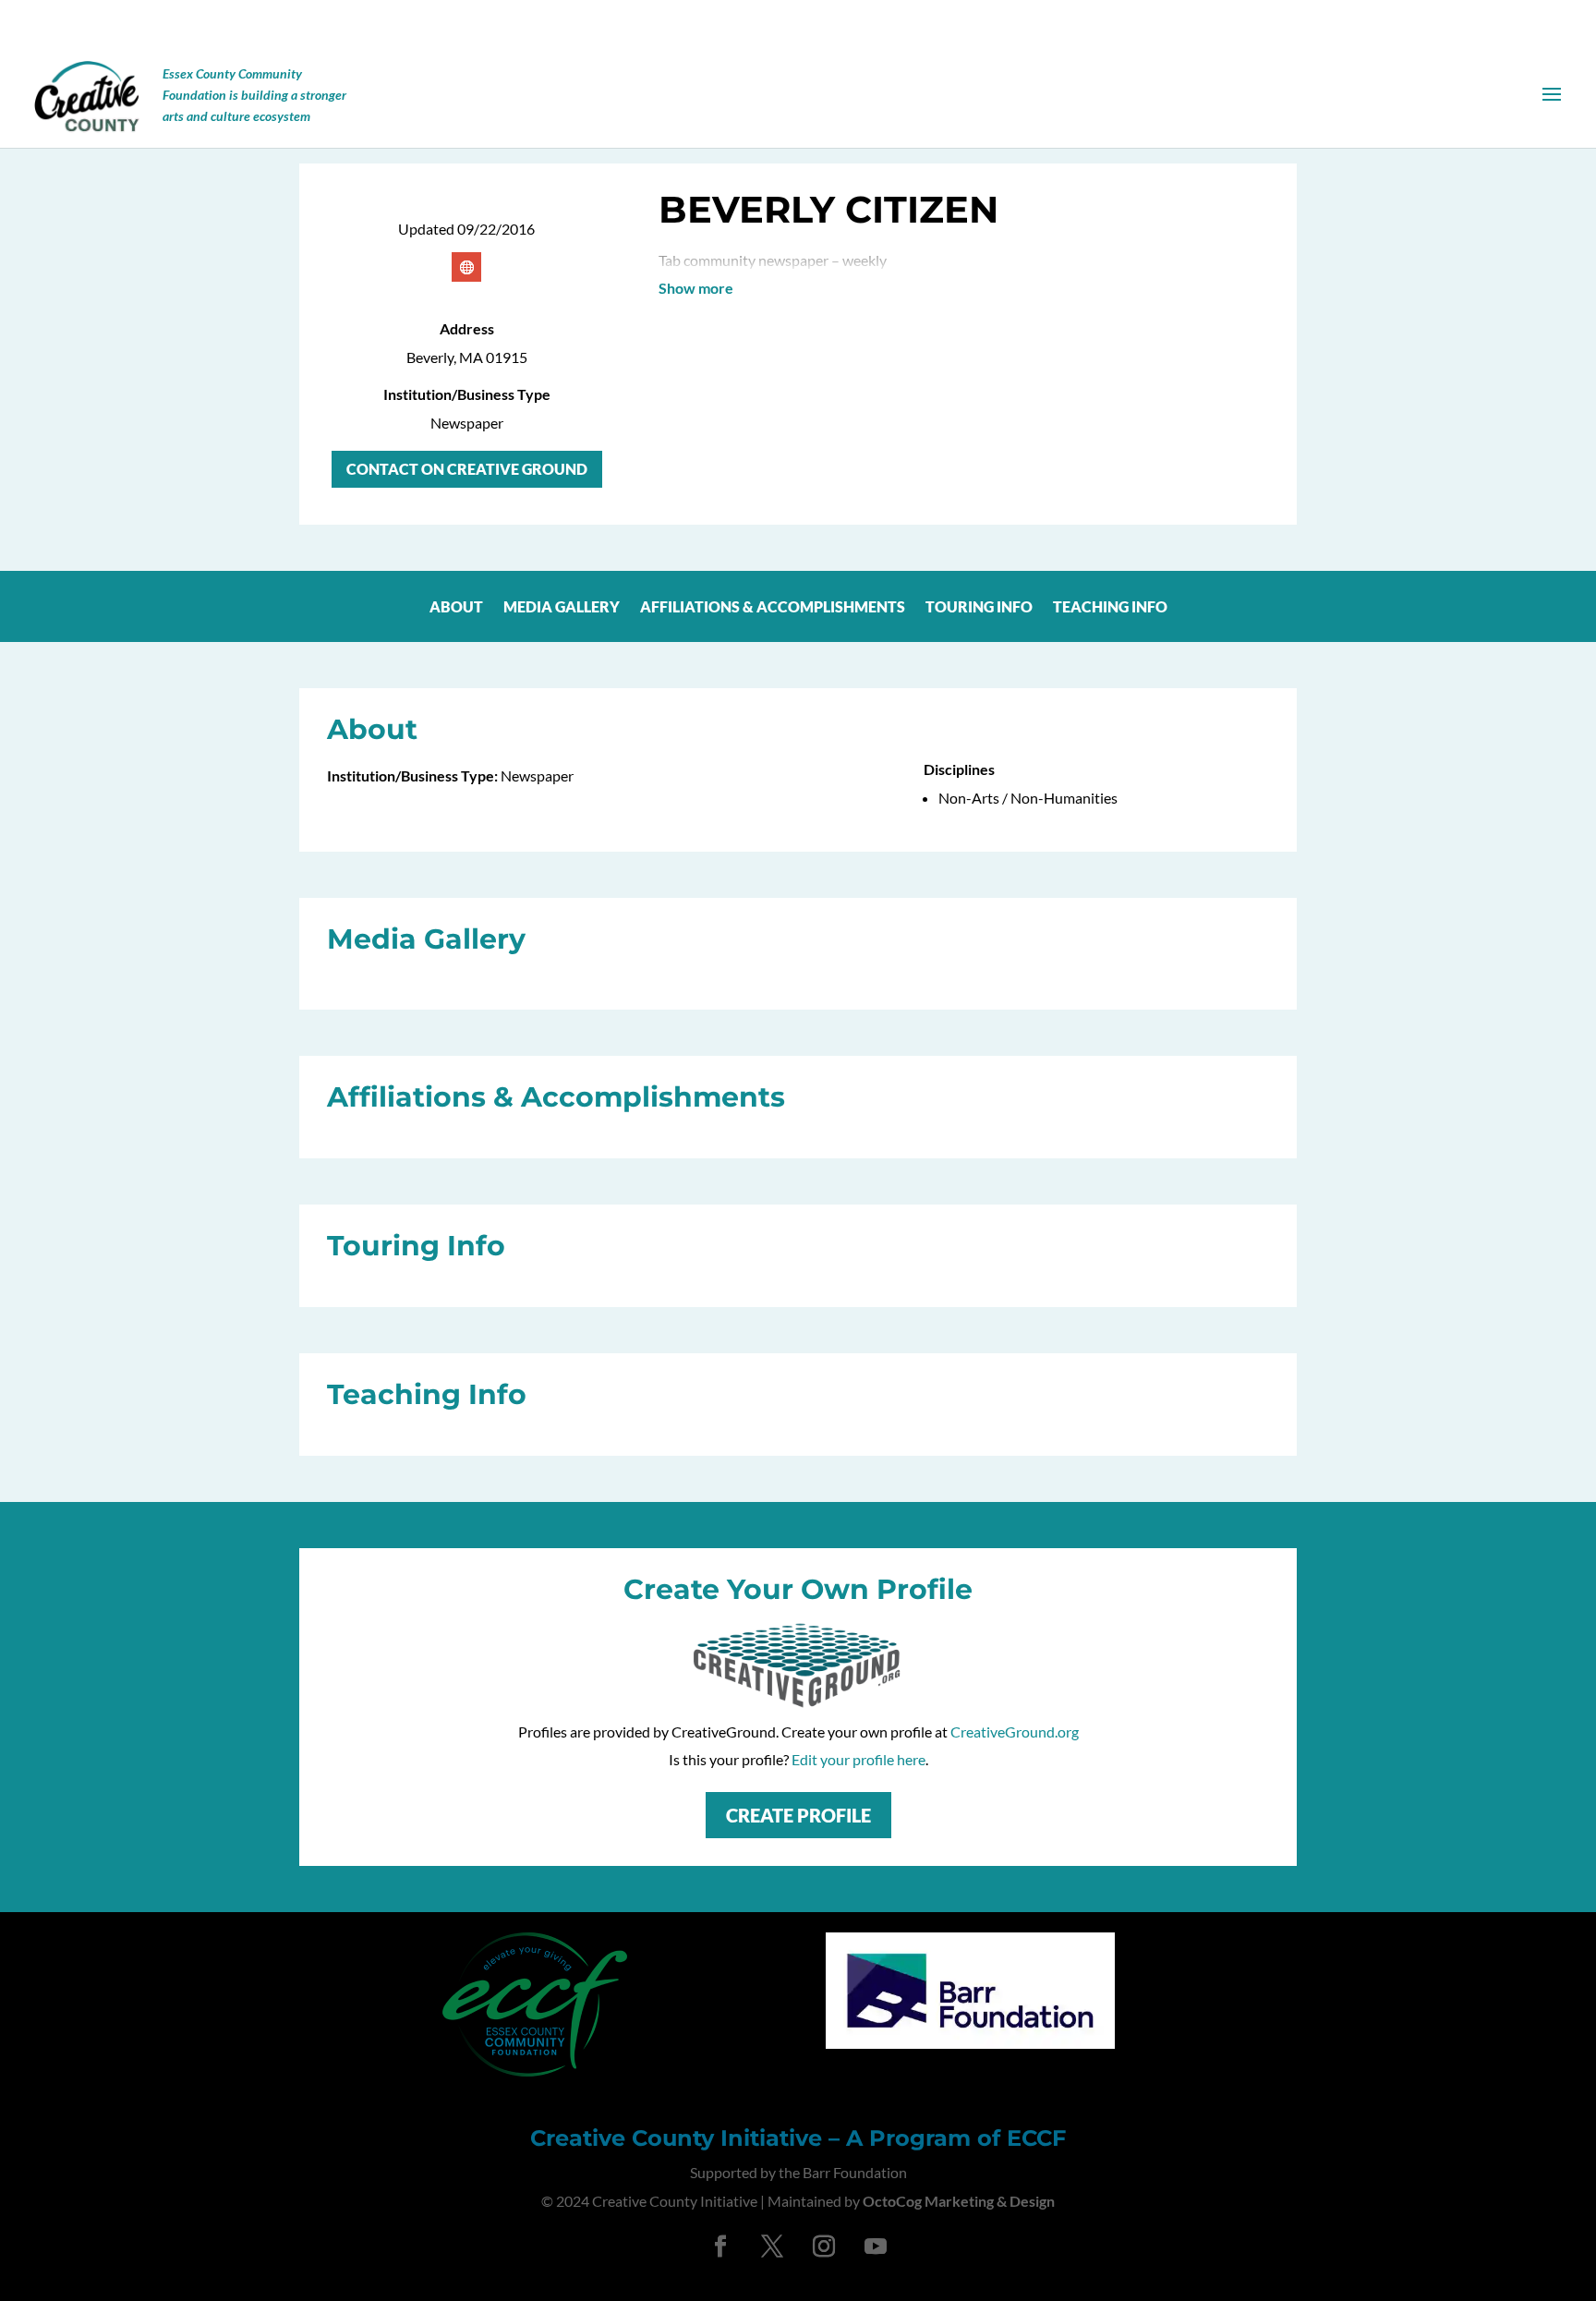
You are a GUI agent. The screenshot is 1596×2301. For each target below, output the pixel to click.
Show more (696, 288)
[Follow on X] (772, 2247)
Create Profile (798, 1815)
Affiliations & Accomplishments (773, 606)
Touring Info (979, 606)
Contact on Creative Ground (467, 469)
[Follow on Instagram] (824, 2247)
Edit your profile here (858, 1759)
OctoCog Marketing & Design (959, 2201)
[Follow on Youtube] (876, 2247)
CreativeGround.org (1015, 1732)
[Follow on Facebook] (720, 2247)
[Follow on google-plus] (466, 267)
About (456, 606)
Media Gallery (562, 606)
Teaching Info (1110, 606)
